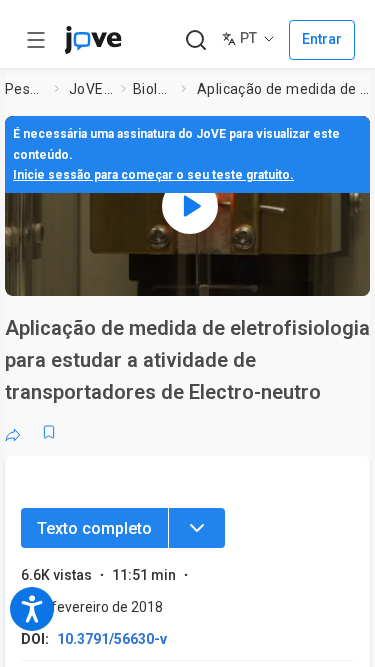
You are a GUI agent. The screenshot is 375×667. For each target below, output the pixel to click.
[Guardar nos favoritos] (49, 432)
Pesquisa (25, 89)
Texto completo (94, 528)
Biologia (153, 89)
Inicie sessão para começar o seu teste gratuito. (153, 175)
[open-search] (195, 40)
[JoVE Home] (93, 40)
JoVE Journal (91, 89)
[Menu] (197, 528)
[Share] (13, 432)
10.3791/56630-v (112, 639)
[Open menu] (36, 40)
